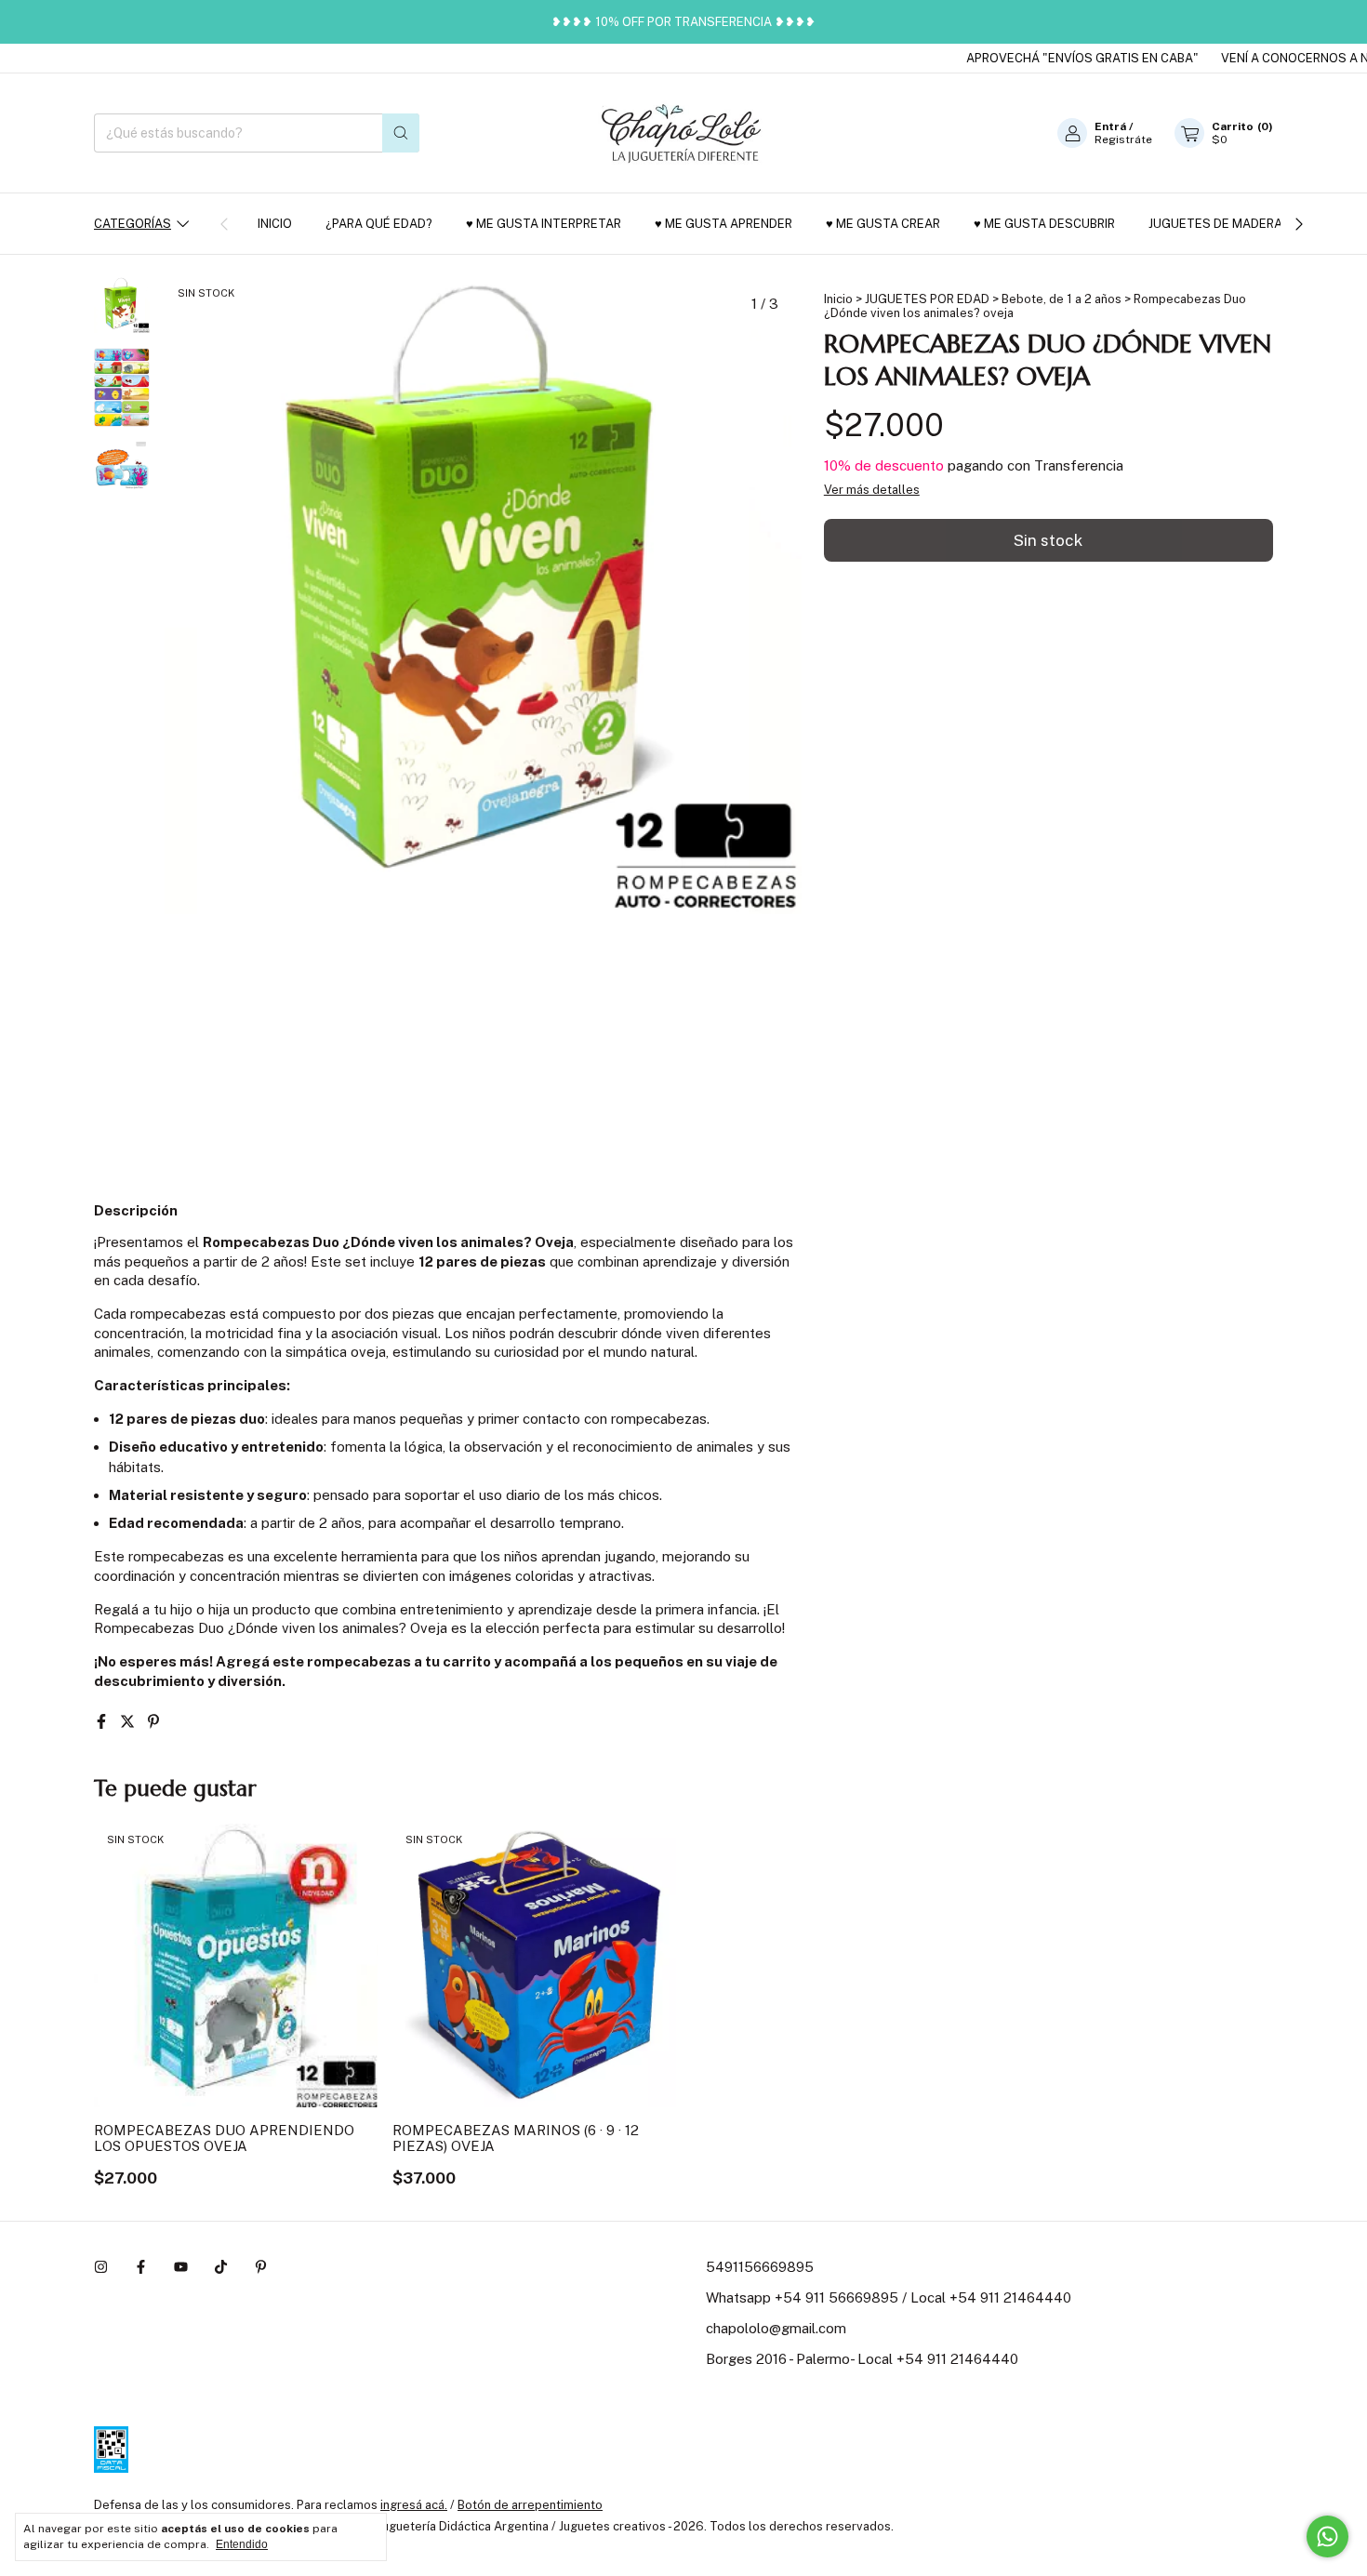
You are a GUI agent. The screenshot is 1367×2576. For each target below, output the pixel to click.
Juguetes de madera (1215, 224)
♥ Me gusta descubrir (1044, 224)
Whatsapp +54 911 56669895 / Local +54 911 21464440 (889, 2297)
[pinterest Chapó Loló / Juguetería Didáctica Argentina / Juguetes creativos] (261, 2267)
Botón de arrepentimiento (530, 2505)
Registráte (1123, 139)
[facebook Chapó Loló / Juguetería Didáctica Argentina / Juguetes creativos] (141, 2267)
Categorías (133, 224)
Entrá (1110, 126)
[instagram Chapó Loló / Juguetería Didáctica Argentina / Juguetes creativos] (101, 2267)
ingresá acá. (414, 2505)
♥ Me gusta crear (883, 224)
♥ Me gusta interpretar (544, 224)
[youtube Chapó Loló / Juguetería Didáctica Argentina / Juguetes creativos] (181, 2267)
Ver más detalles (872, 490)
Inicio (275, 224)
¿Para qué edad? (379, 224)
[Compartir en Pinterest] (153, 1722)
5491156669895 (760, 2267)
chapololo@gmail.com (776, 2328)
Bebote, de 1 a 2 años (1062, 299)
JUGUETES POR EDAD (927, 299)
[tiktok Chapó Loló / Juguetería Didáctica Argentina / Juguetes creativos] (221, 2267)
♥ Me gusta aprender (723, 224)
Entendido (242, 2544)
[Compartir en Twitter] (129, 1722)
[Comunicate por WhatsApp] (1327, 2536)
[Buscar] (401, 133)
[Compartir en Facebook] (103, 1722)
